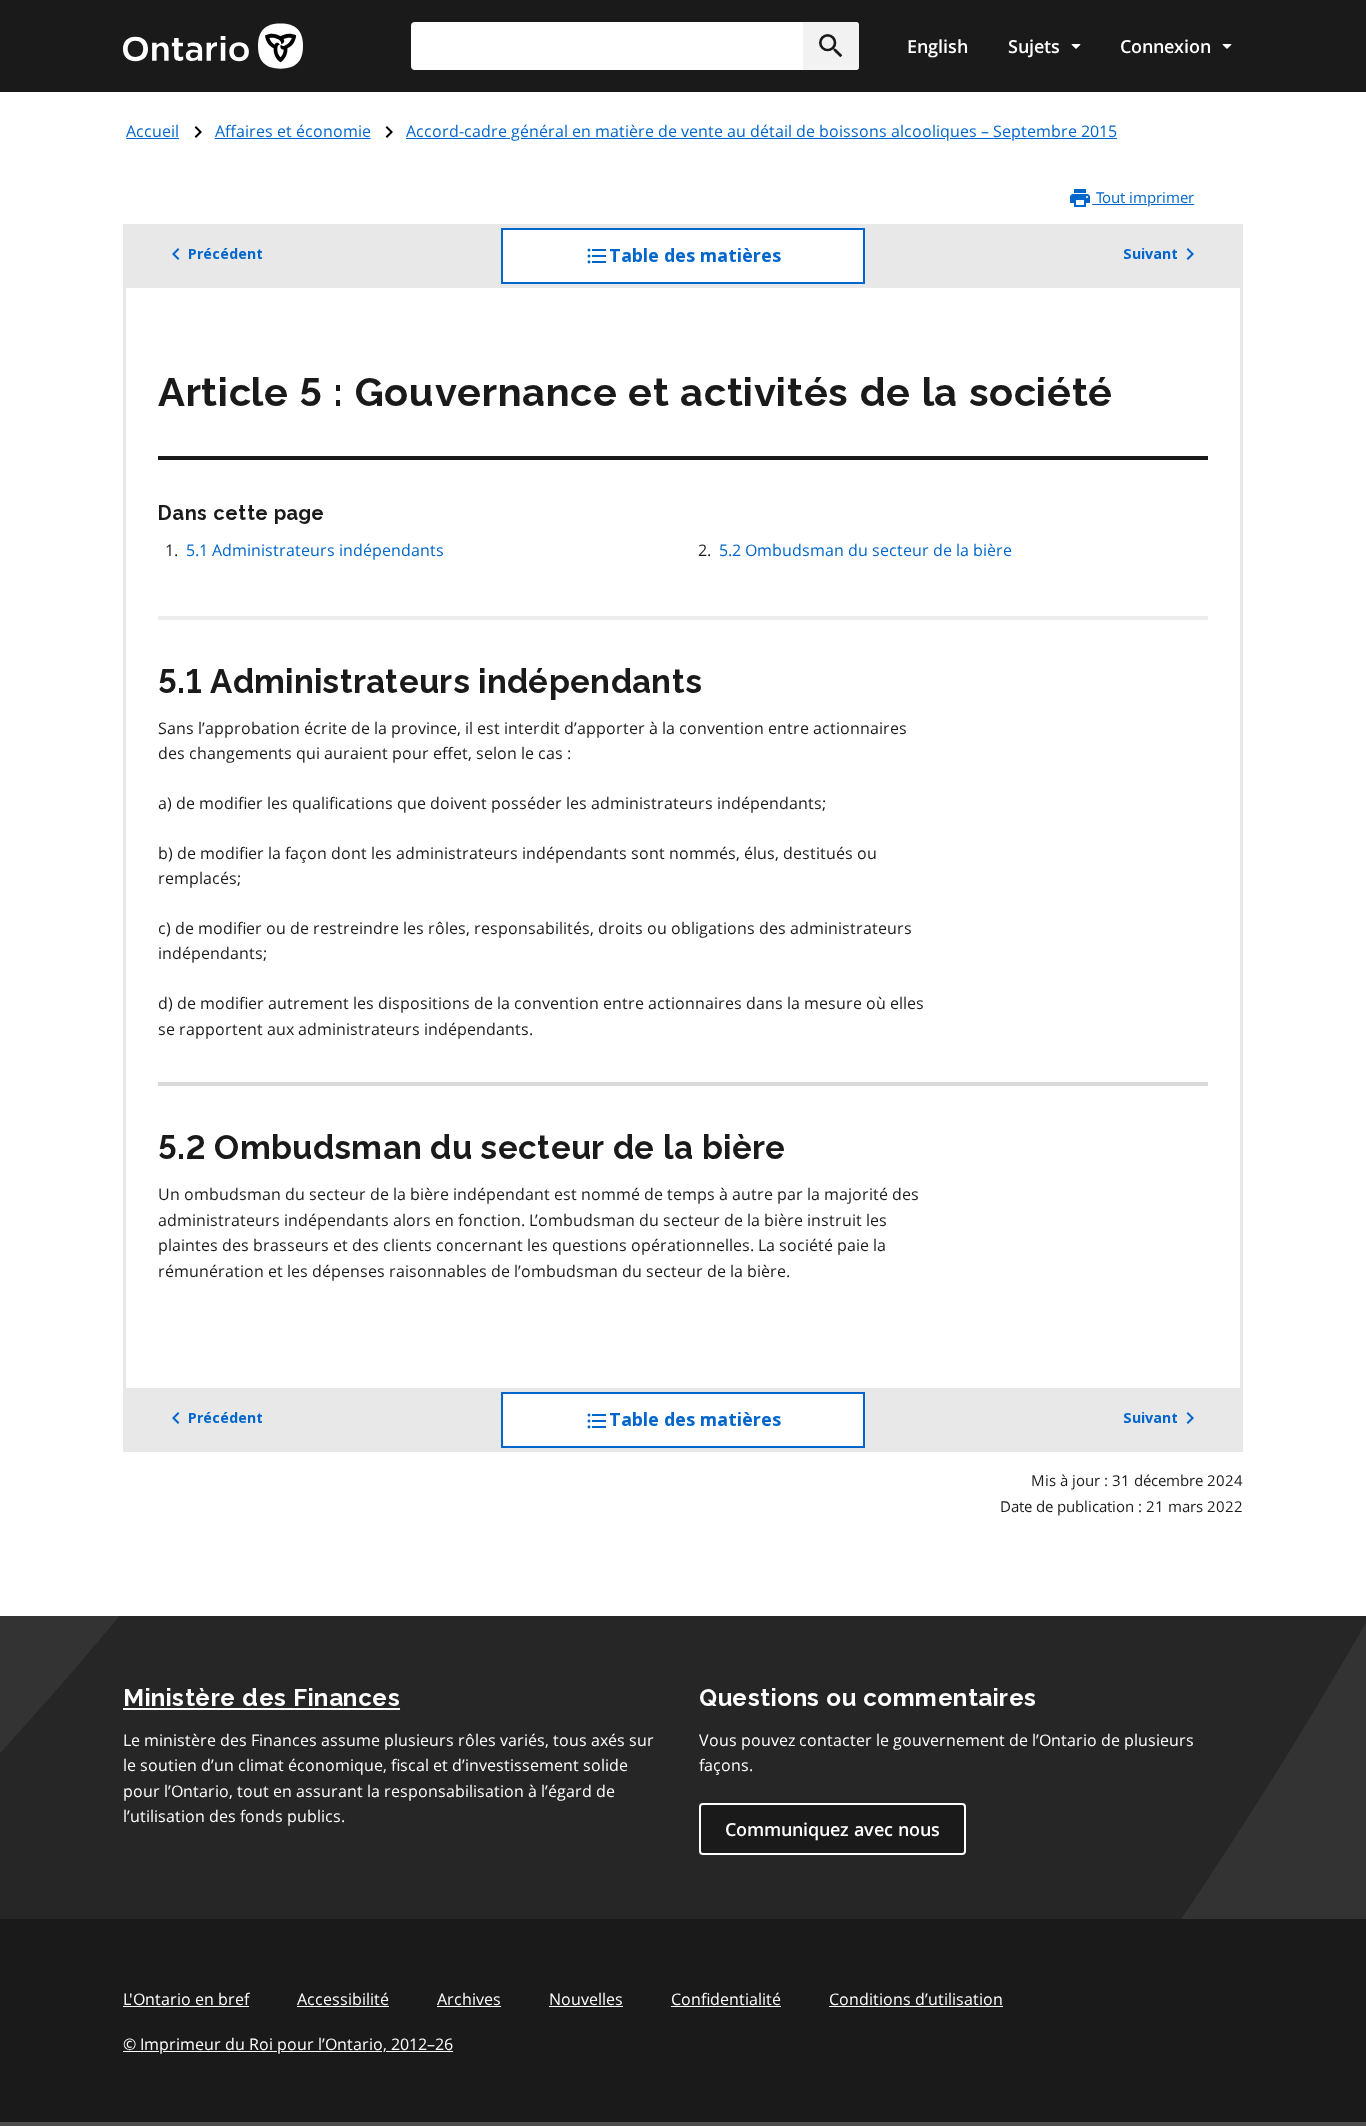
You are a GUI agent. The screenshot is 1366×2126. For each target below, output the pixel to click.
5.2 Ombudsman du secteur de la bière (865, 550)
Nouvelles (586, 1999)
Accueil (152, 131)
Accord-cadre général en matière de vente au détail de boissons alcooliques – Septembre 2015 (761, 131)
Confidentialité (726, 1999)
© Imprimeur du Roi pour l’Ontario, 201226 (288, 2044)
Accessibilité (343, 1999)
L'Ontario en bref (186, 1999)
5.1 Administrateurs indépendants (315, 550)
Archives (469, 1999)
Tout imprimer (1143, 197)
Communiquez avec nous (832, 1829)
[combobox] (635, 46)
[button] (831, 46)
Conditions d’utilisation (916, 1999)
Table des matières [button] (735, 264)
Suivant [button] (1150, 254)
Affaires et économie (293, 131)
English (937, 46)
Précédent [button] (225, 254)
